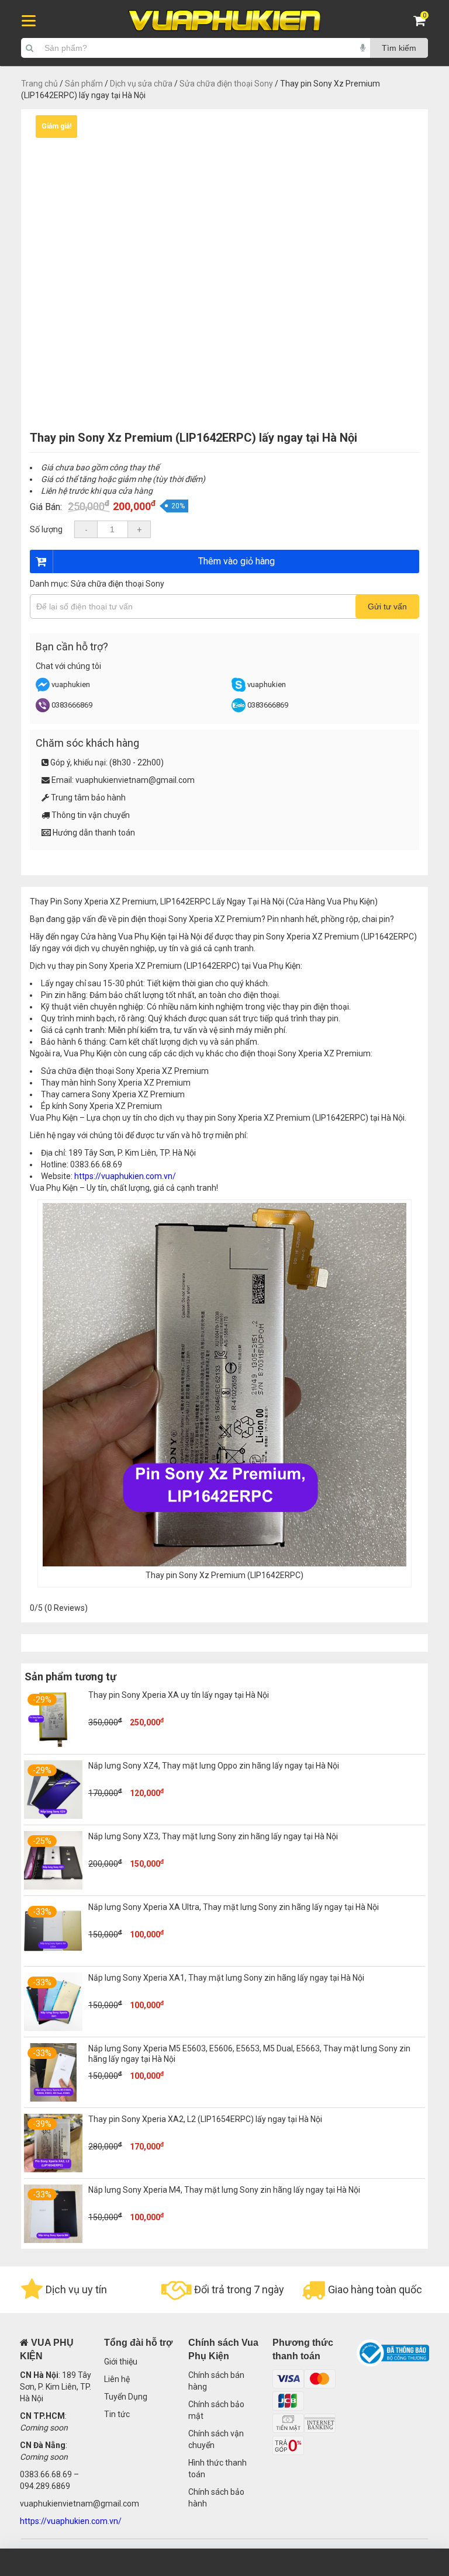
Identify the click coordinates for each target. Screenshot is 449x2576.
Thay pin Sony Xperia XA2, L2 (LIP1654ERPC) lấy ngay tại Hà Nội (205, 2119)
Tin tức (117, 2414)
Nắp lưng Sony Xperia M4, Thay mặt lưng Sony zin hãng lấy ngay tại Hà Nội (224, 2190)
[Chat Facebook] (44, 689)
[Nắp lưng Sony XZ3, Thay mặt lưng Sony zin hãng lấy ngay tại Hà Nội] (53, 1887)
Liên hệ (117, 2379)
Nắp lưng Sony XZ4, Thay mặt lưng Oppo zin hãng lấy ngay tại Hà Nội (214, 1766)
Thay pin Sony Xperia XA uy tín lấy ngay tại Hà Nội (179, 1695)
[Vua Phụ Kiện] (224, 21)
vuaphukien (71, 684)
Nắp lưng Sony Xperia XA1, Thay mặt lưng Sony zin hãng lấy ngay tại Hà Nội (226, 1978)
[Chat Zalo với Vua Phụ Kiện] (239, 710)
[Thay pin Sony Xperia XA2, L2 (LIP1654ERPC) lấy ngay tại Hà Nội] (53, 2169)
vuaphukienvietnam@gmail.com (135, 780)
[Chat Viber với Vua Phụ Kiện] (43, 710)
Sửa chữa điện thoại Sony (226, 84)
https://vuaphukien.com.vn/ (125, 1176)
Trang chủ (39, 84)
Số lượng (46, 529)
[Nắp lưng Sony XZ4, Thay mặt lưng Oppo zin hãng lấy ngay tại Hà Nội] (53, 1816)
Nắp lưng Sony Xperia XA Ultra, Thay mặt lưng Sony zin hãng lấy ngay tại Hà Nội (234, 1907)
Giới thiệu (121, 2362)
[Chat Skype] (239, 689)
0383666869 (72, 705)
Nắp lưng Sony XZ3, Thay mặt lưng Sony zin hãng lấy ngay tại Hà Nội (213, 1836)
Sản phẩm (84, 84)
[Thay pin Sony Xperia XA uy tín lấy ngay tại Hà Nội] (53, 1745)
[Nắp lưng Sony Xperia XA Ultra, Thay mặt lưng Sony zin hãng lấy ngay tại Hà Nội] (53, 1957)
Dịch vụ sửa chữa (141, 84)
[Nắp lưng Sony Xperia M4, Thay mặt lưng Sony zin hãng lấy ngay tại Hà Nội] (53, 2240)
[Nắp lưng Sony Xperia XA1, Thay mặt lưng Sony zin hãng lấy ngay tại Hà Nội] (53, 2028)
